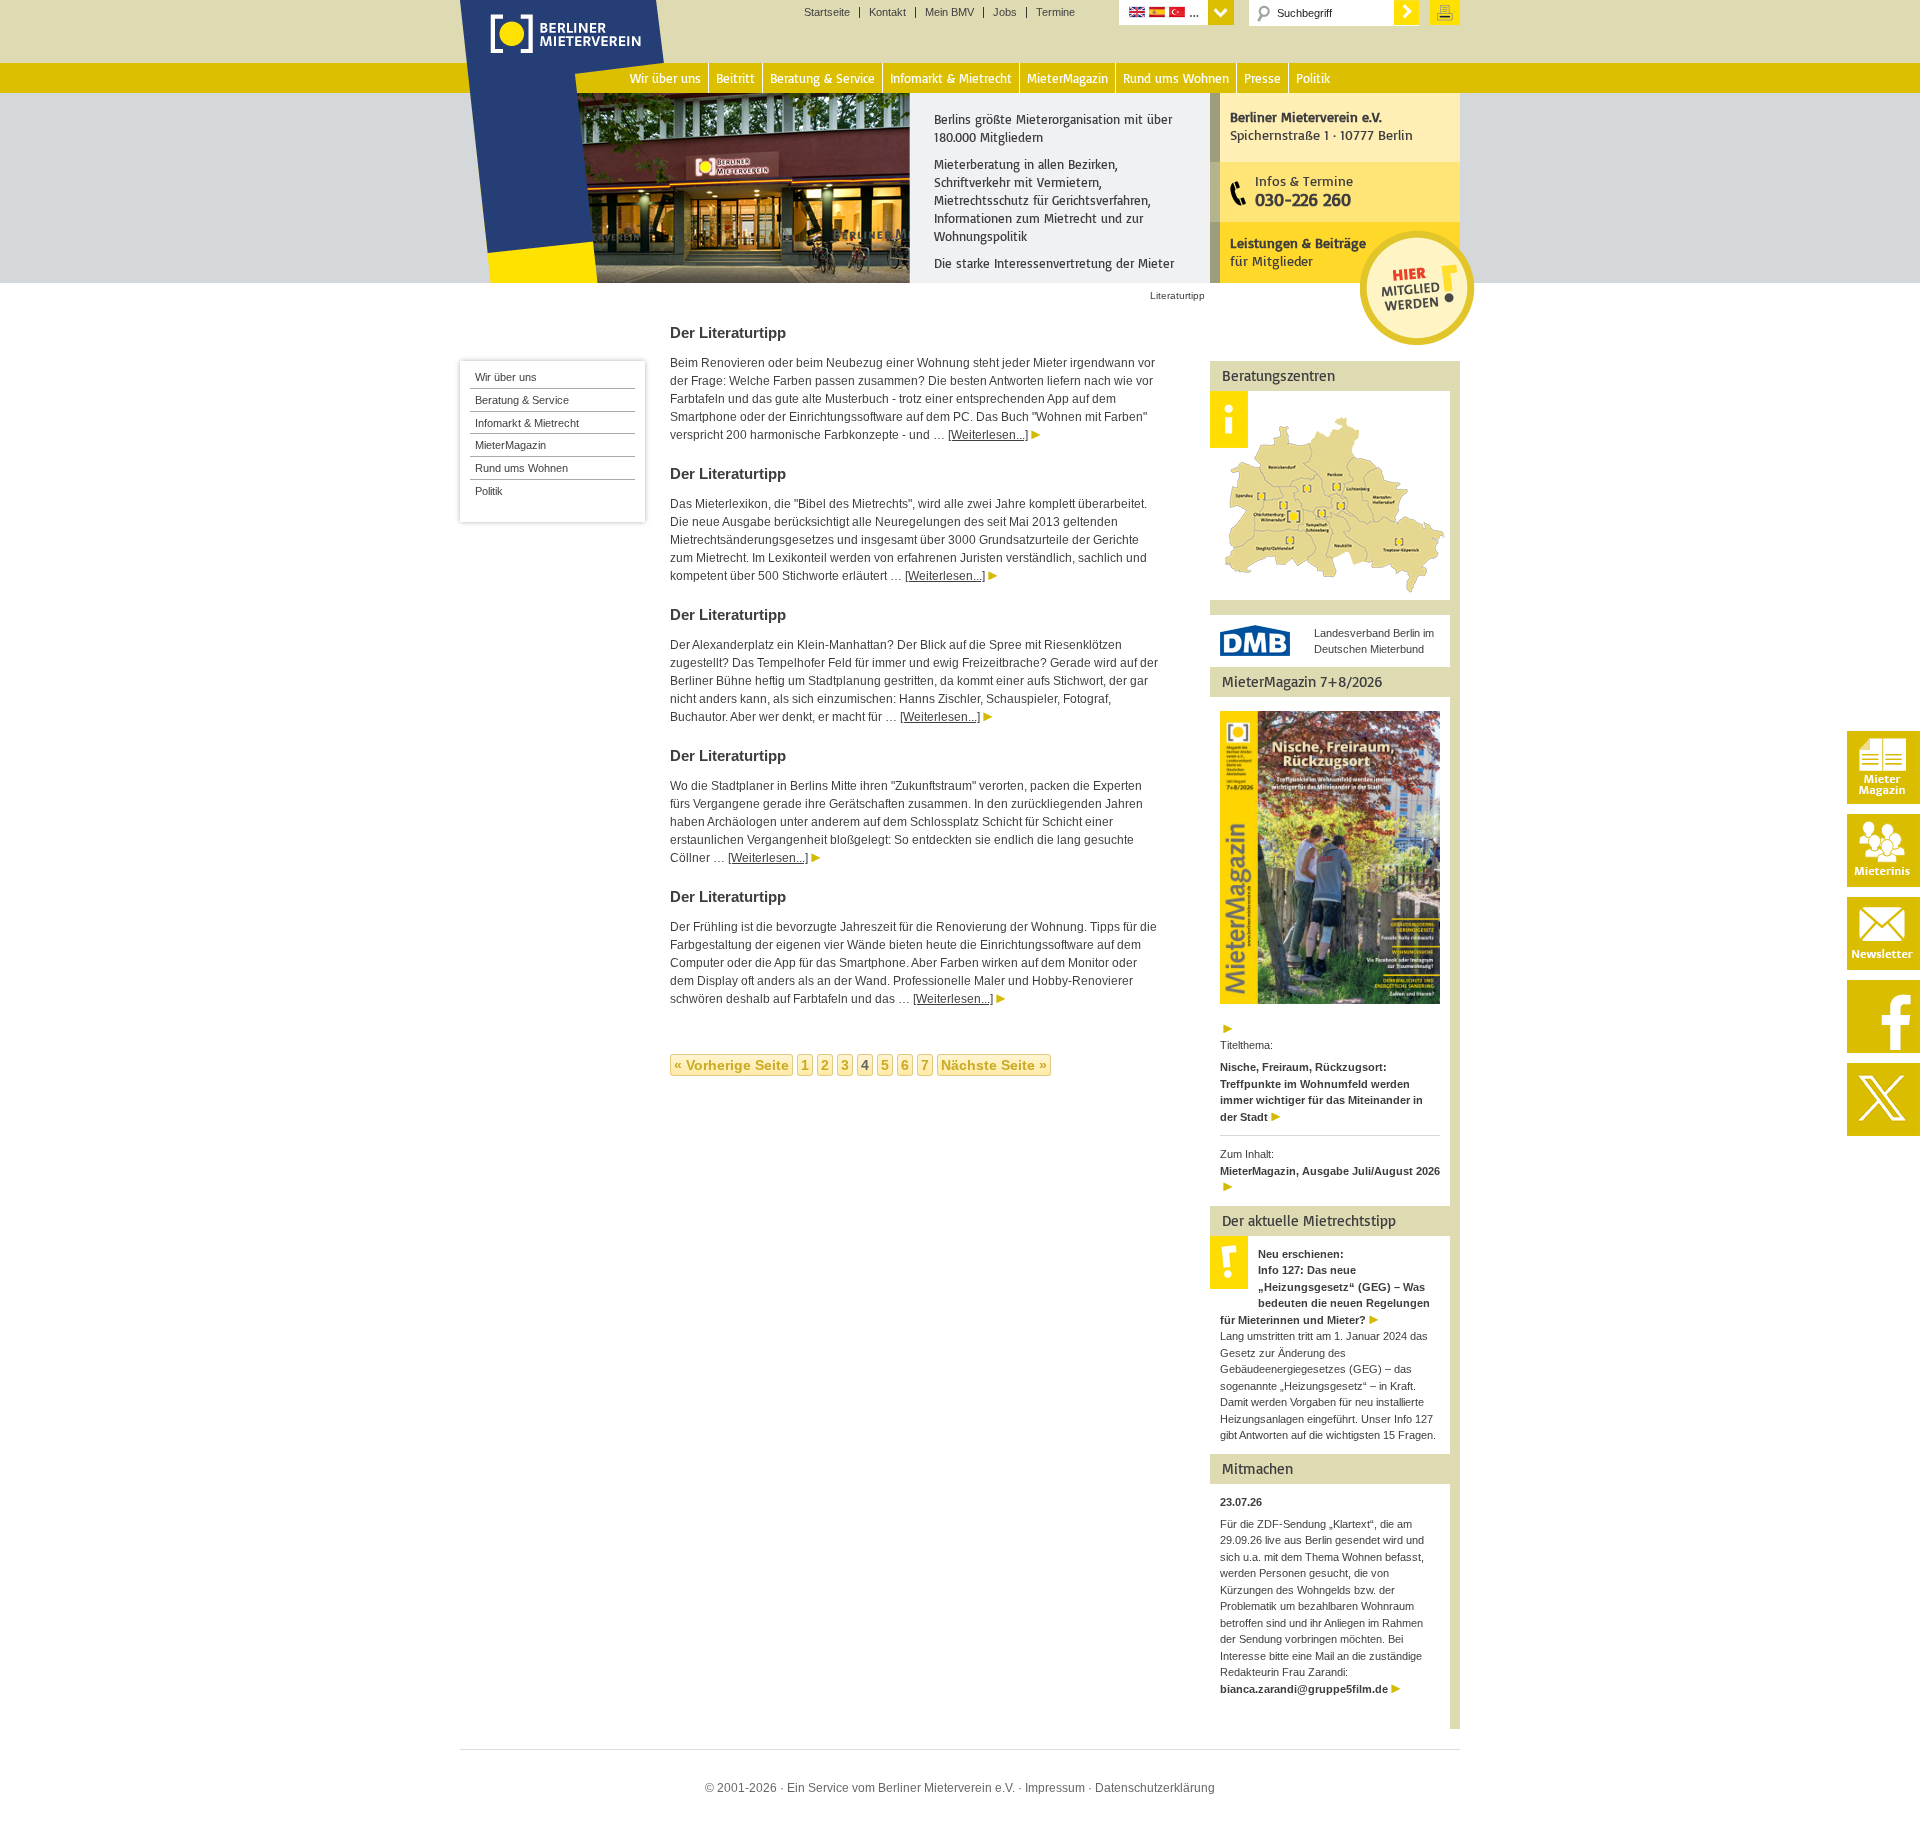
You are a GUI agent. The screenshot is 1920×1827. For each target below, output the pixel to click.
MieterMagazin (510, 445)
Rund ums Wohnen (521, 468)
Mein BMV (949, 12)
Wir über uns (506, 377)
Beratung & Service (522, 400)
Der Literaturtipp (728, 332)
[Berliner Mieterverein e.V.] (562, 53)
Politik (489, 491)
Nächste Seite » (994, 1065)
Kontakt (887, 12)
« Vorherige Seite (731, 1065)
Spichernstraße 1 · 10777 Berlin (1321, 125)
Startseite (827, 12)
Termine (1055, 12)
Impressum (1055, 1788)
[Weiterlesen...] (988, 435)
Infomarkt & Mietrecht (527, 423)
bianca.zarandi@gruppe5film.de (1304, 1689)
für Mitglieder (1298, 251)
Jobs (1005, 12)
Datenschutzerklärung (1155, 1788)
